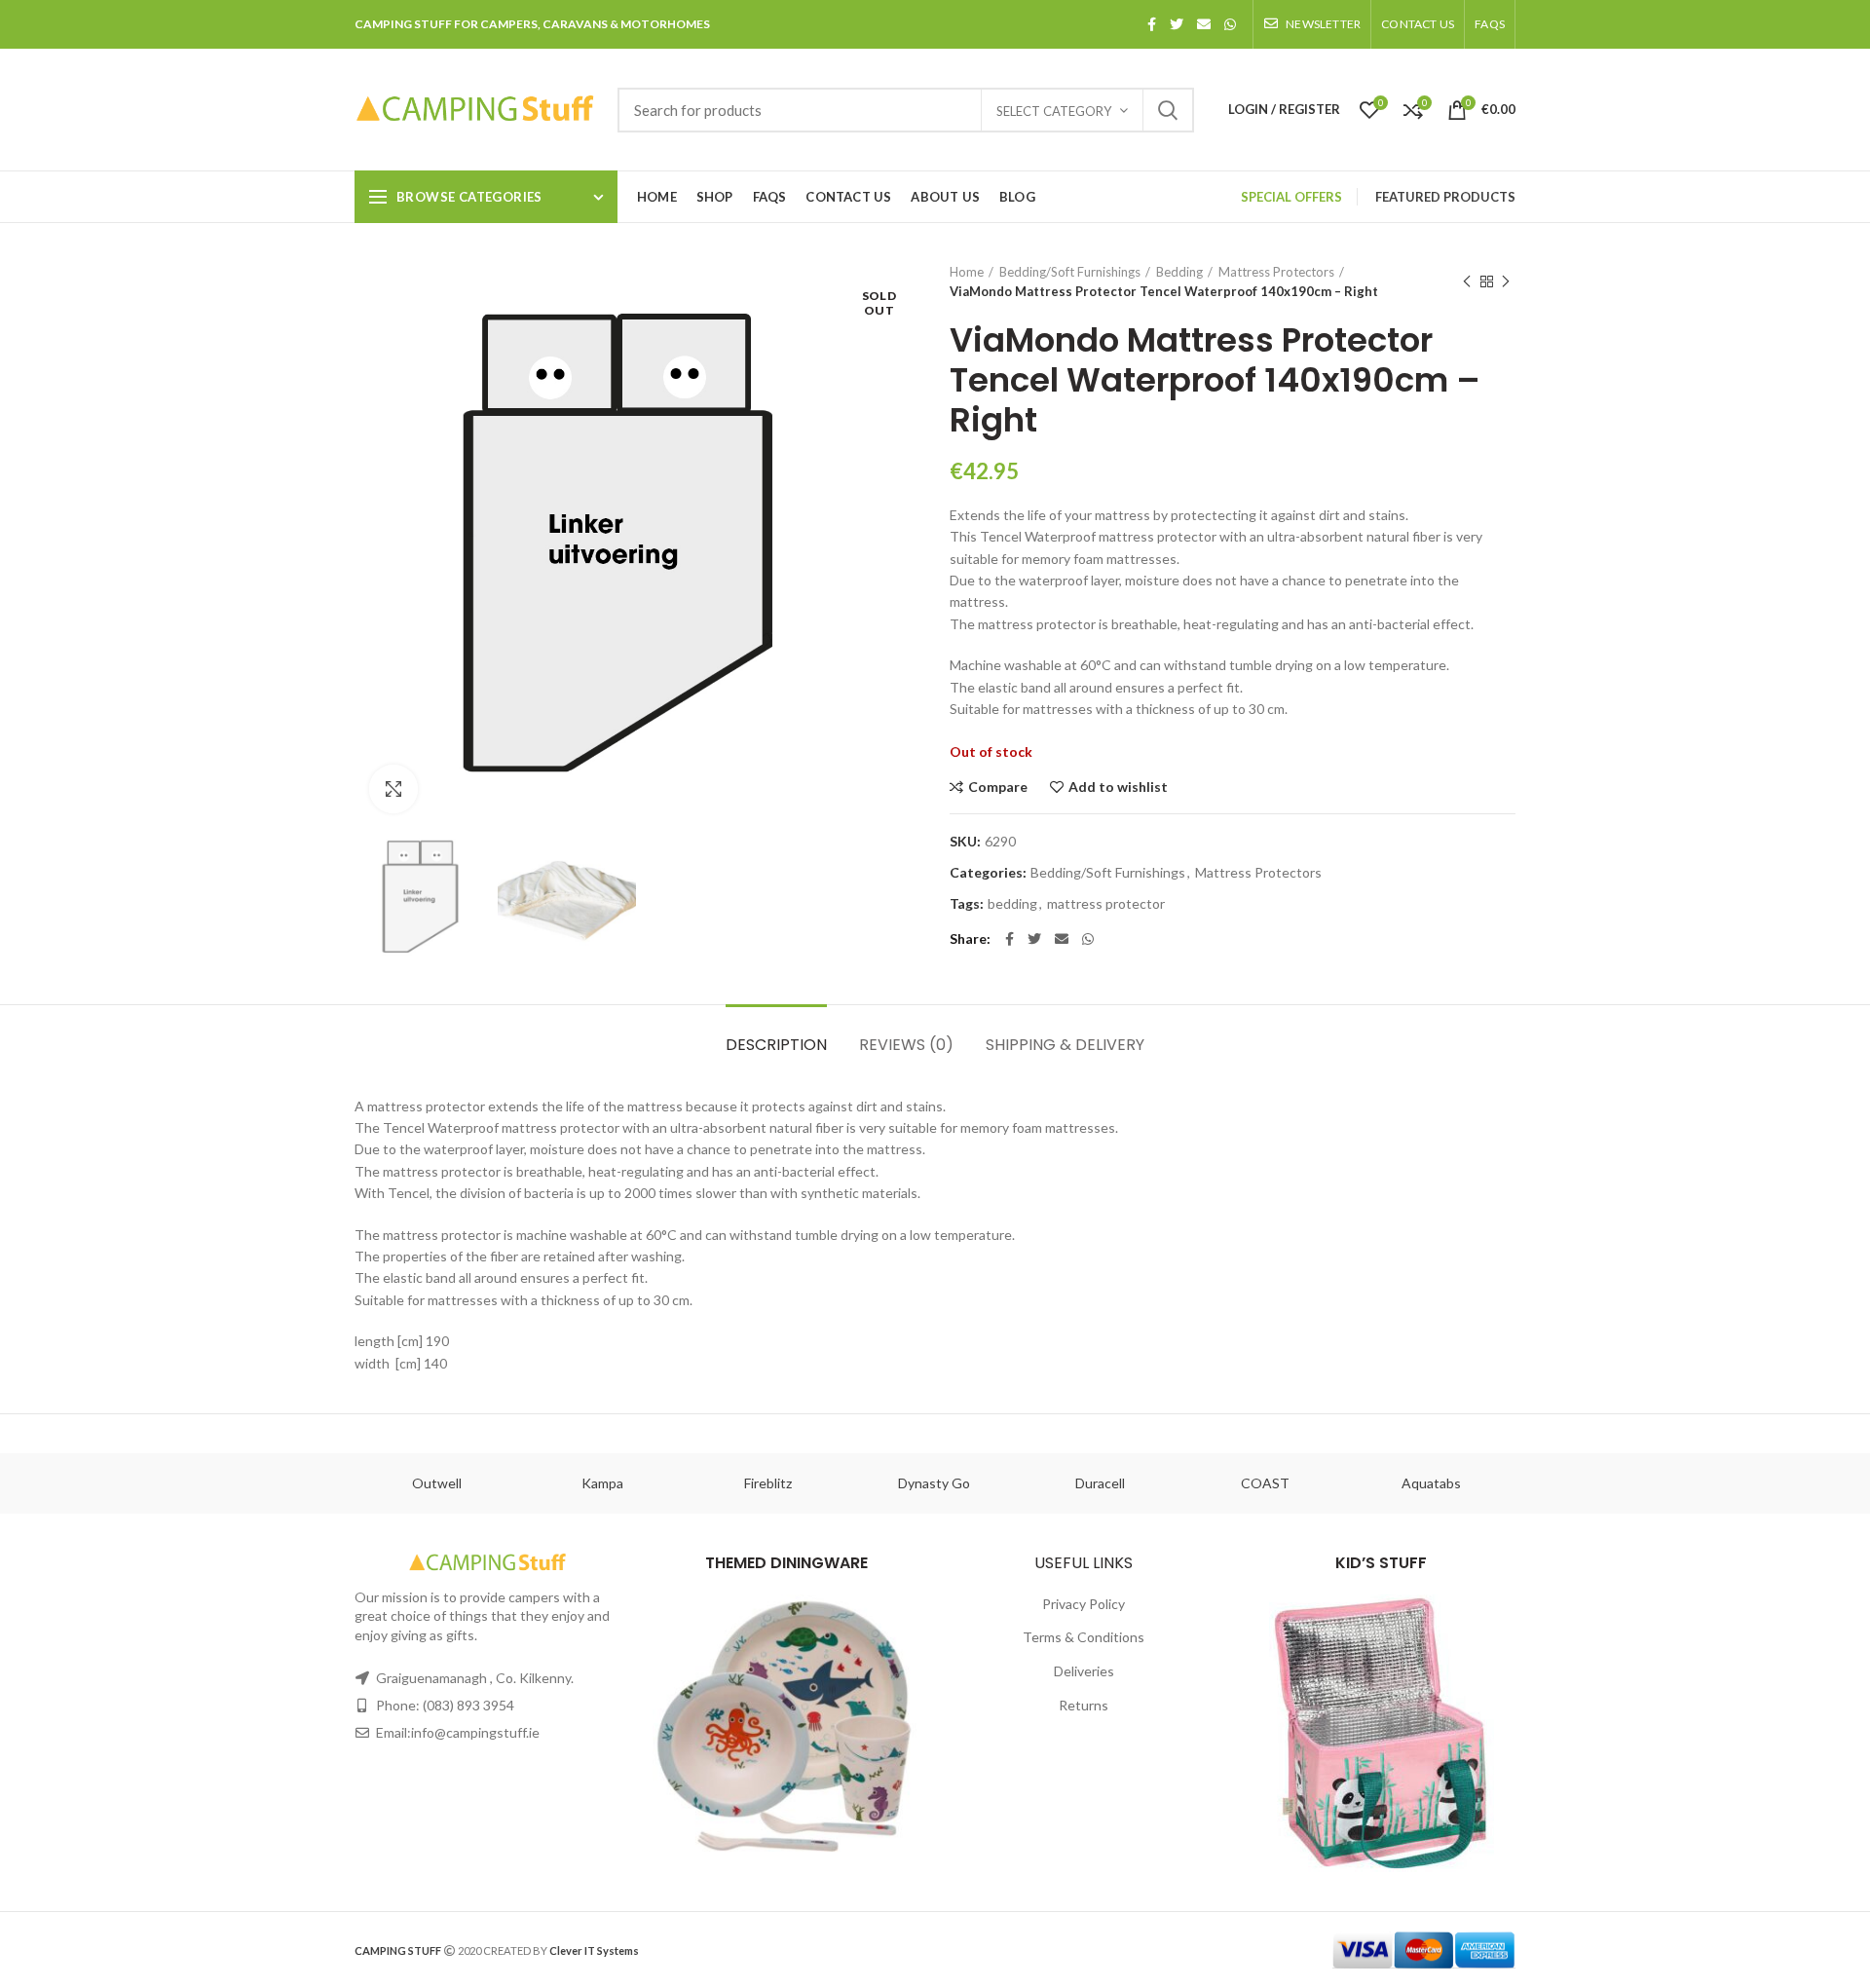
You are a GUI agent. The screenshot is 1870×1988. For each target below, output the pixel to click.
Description (776, 1045)
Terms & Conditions (1084, 1637)
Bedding (1179, 272)
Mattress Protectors (1276, 272)
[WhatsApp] (1230, 24)
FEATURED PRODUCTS (1445, 197)
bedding (1012, 904)
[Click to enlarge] (393, 789)
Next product (1506, 281)
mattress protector (1106, 904)
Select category (1054, 111)
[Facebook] (1152, 24)
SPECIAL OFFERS (1291, 197)
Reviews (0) (906, 1045)
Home (967, 272)
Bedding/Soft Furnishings (1070, 272)
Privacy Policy (1084, 1604)
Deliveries (1084, 1671)
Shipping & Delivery (1065, 1045)
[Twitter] (1177, 24)
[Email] (1204, 24)
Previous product (1467, 281)
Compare (998, 787)
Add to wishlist (1118, 787)
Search (1168, 110)
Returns (1084, 1705)
